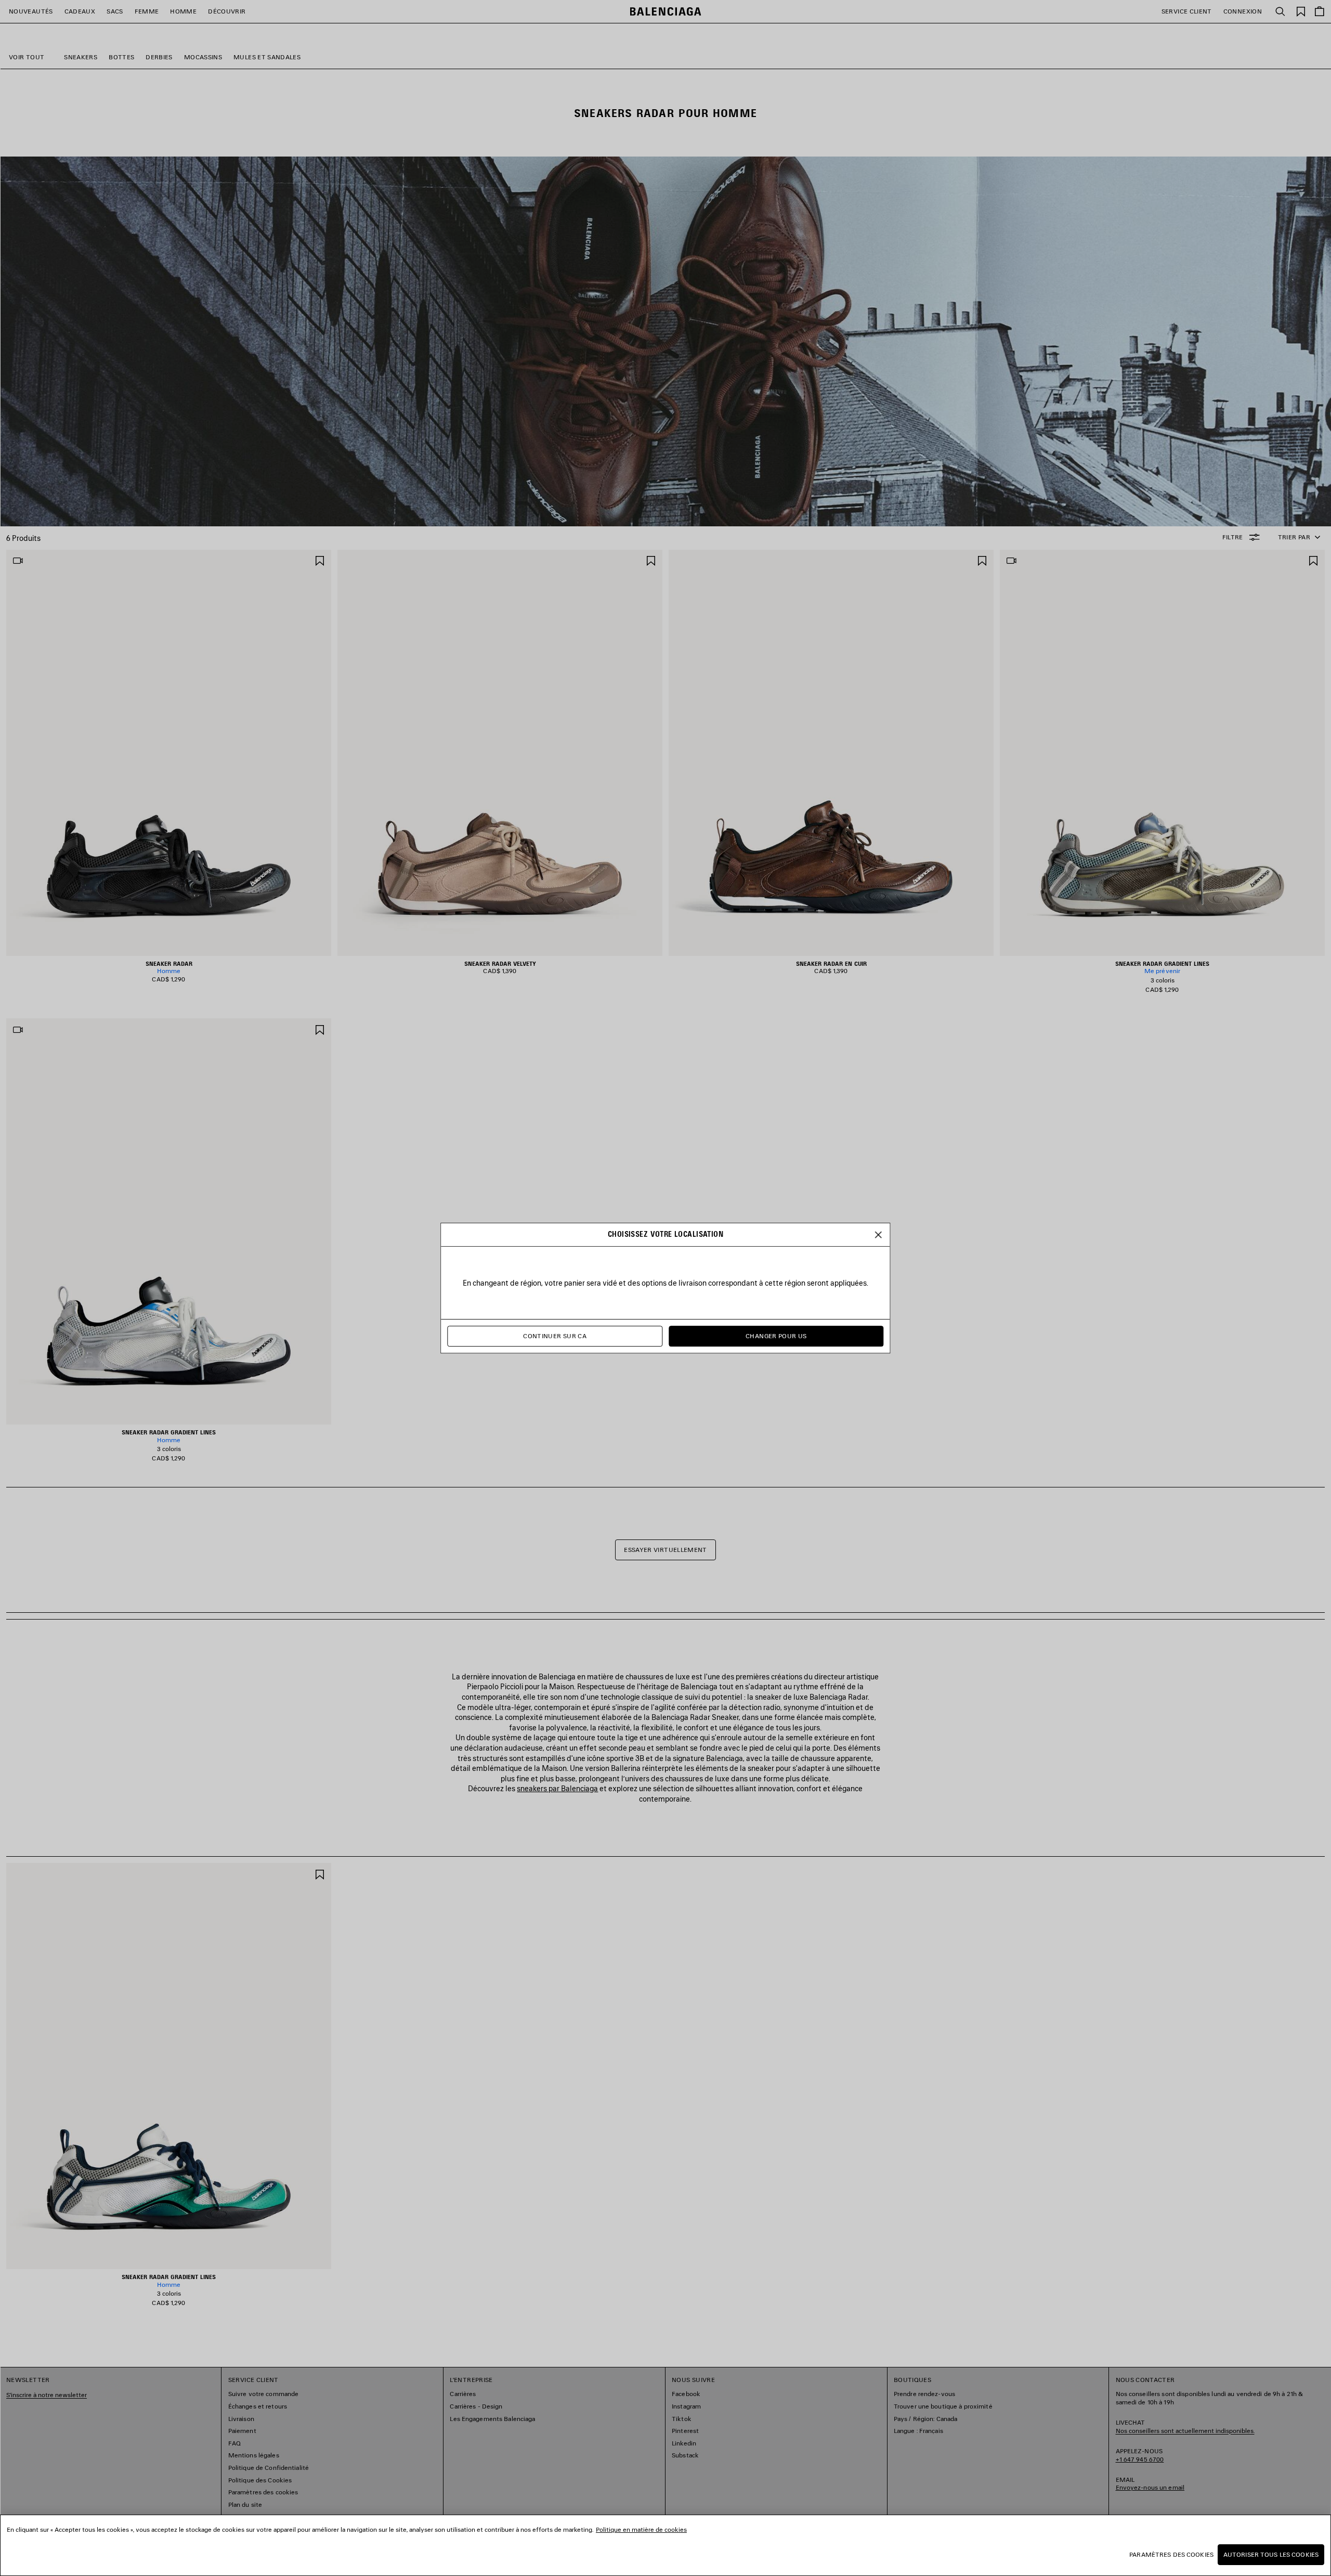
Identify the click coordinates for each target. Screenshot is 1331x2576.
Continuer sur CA (555, 1336)
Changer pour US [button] (776, 1336)
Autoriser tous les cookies (1271, 2554)
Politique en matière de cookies (641, 2529)
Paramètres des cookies (1171, 2554)
